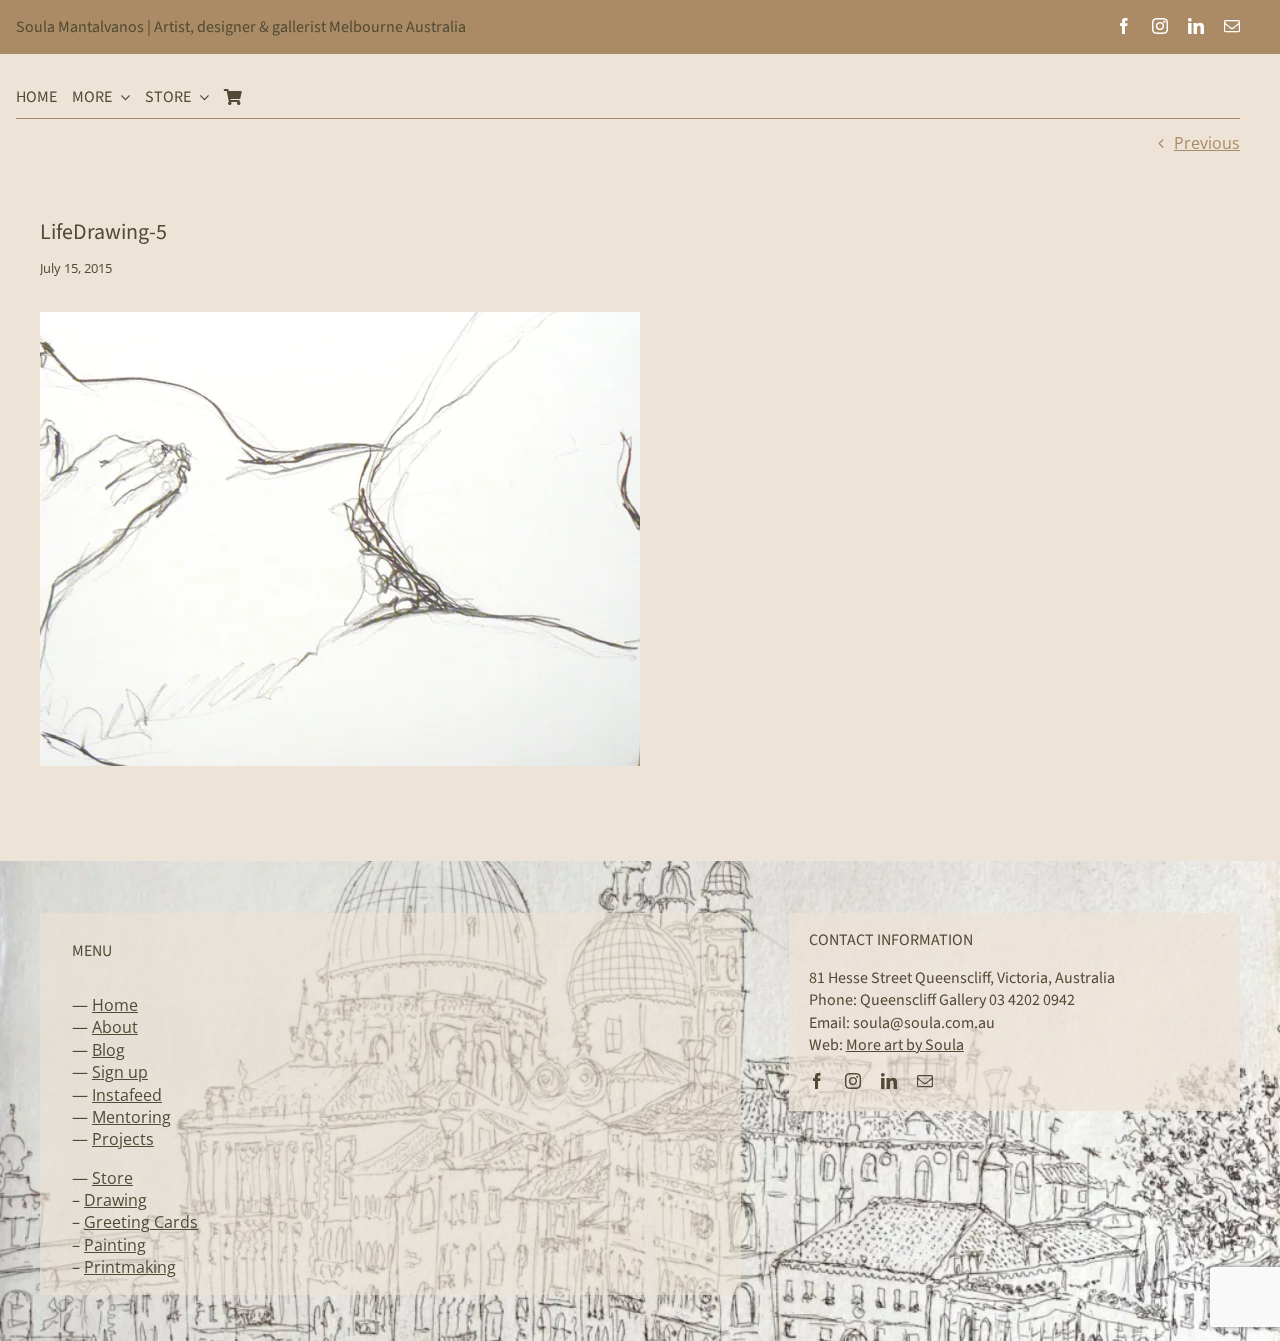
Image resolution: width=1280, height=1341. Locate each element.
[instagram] (1160, 26)
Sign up (120, 1072)
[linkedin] (1196, 26)
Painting (115, 1245)
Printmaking (130, 1267)
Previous (1207, 143)
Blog (108, 1050)
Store (112, 1178)
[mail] (1232, 26)
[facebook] (1124, 26)
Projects (123, 1139)
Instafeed (127, 1095)
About (115, 1027)
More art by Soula (905, 1045)
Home (115, 1005)
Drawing (115, 1200)
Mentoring (131, 1117)
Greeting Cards (141, 1222)
